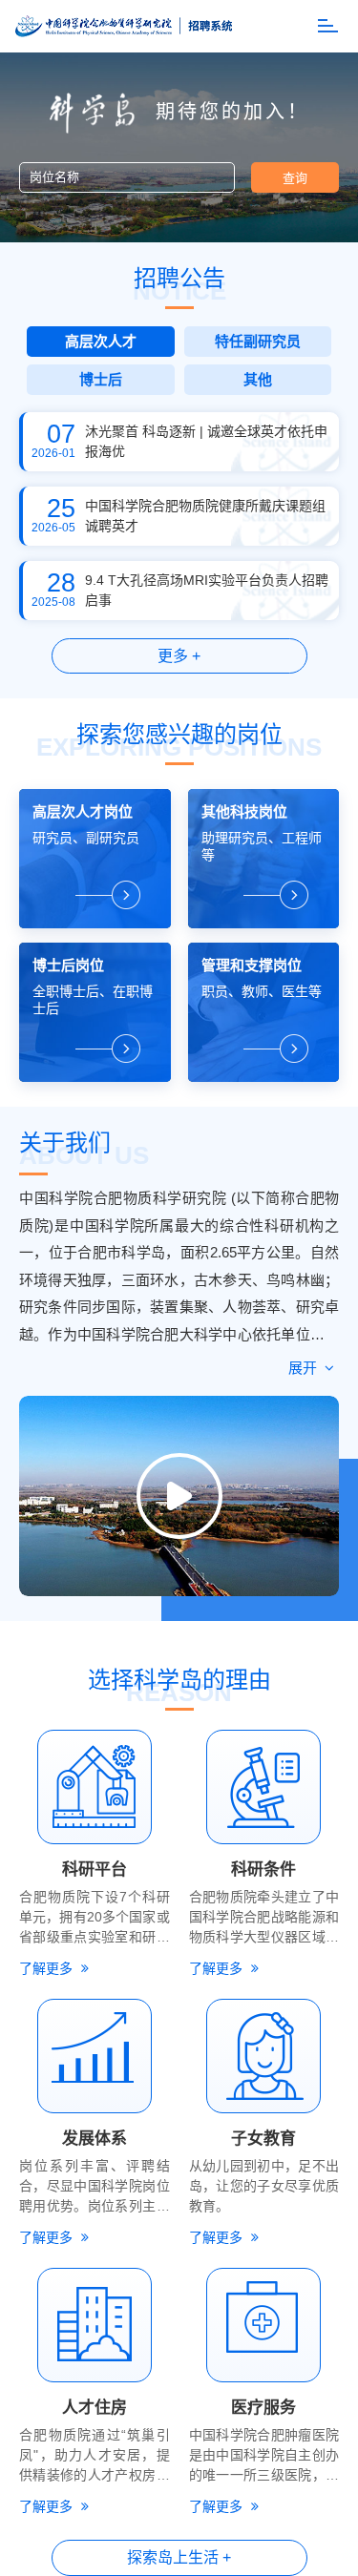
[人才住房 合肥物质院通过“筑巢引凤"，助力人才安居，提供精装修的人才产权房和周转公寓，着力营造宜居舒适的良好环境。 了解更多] (95, 2325)
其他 (258, 379)
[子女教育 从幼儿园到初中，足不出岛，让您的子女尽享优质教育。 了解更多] (264, 2056)
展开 (305, 1368)
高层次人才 (101, 341)
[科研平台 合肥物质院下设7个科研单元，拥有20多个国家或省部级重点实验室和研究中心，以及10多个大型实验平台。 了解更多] (95, 1787)
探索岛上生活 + (179, 2557)
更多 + (179, 656)
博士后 (101, 379)
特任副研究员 (258, 341)
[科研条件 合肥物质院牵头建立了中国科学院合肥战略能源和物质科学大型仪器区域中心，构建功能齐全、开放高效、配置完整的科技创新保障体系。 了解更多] (264, 1787)
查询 (295, 178)
